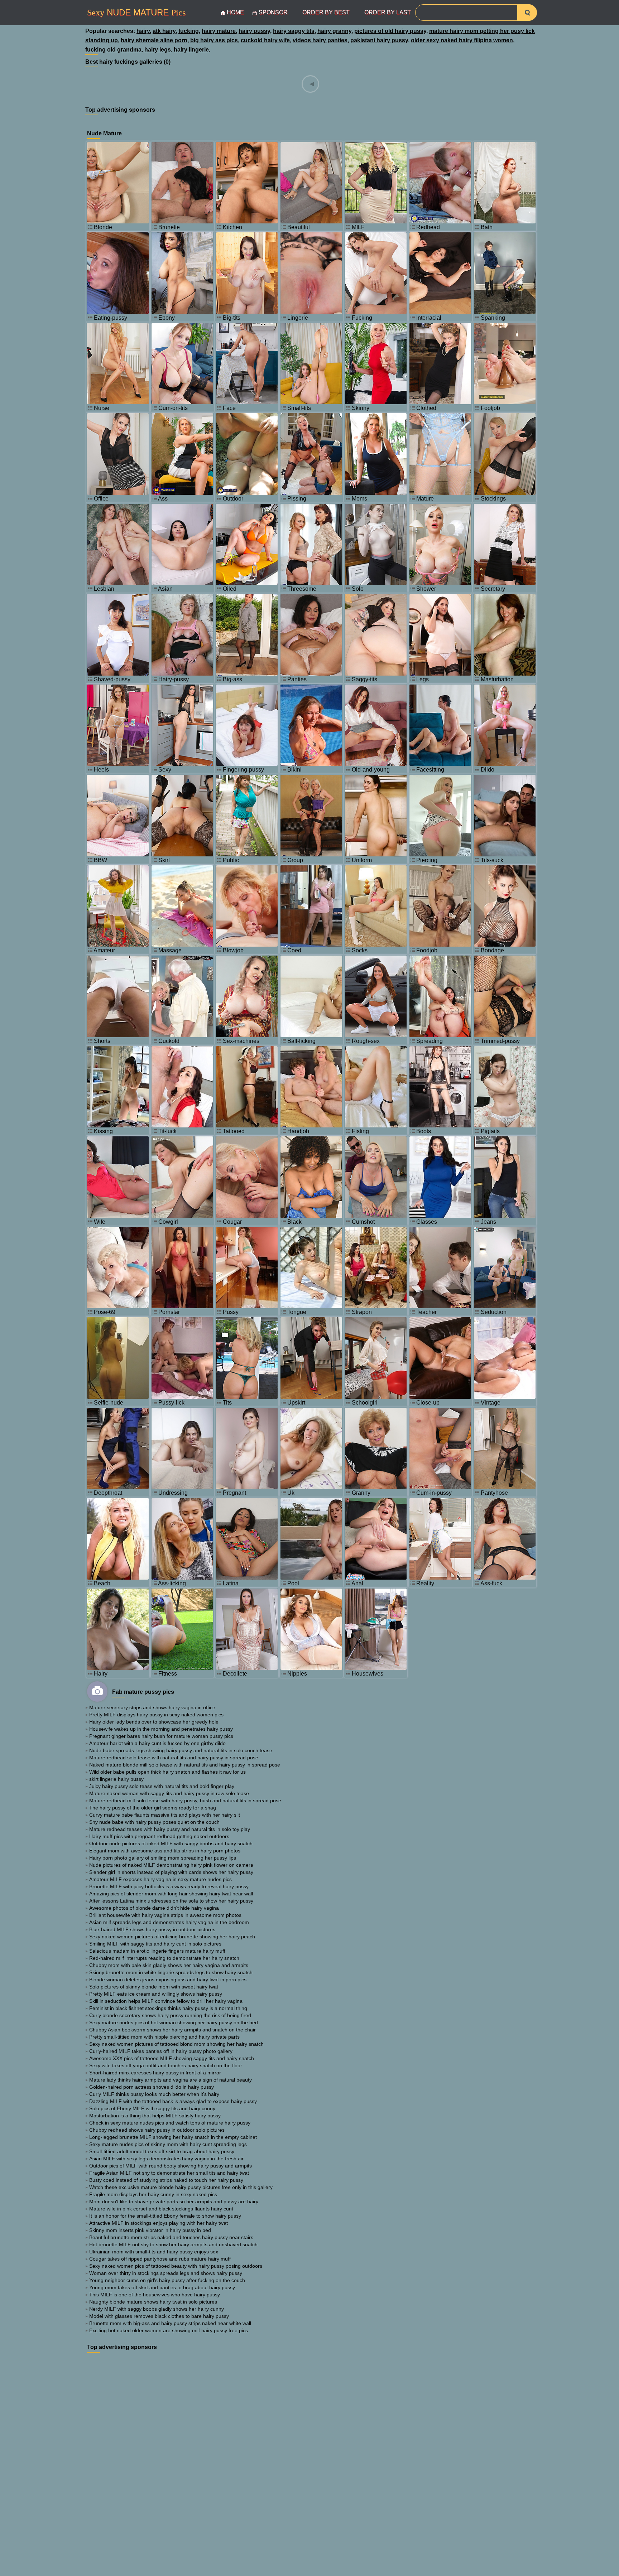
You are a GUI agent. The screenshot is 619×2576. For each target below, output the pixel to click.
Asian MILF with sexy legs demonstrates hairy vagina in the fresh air (166, 2159)
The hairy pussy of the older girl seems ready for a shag (153, 1808)
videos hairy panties (320, 40)
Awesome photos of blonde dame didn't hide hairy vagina (154, 1908)
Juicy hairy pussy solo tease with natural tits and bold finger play (162, 1786)
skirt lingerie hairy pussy (116, 1779)
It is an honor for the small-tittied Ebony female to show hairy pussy (165, 2216)
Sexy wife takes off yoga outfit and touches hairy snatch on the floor (166, 2065)
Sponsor (273, 12)
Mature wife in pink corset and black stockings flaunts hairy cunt (161, 2209)
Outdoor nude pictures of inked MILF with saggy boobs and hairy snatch (171, 1843)
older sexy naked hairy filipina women (462, 40)
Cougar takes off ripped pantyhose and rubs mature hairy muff (160, 2259)
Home (235, 12)
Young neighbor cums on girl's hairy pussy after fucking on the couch (167, 2280)
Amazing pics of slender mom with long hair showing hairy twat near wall (171, 1894)
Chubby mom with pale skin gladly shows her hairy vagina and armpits (169, 1965)
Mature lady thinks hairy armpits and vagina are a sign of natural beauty (171, 2080)
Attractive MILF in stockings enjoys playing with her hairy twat (159, 2223)
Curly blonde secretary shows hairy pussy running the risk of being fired (170, 2015)
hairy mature (219, 31)
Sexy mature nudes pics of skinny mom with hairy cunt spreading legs (168, 2144)
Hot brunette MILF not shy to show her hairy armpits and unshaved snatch (173, 2244)
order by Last (388, 12)
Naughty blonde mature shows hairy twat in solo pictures (153, 2302)
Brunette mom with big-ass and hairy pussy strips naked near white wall (170, 2323)
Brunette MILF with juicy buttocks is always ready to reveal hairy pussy (169, 1886)
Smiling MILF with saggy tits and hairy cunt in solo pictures (155, 1944)
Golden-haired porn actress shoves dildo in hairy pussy (152, 2087)
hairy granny (334, 31)
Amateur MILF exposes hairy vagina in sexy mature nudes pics (160, 1879)
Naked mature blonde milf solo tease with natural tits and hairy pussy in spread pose (185, 1765)
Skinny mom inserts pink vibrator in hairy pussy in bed (150, 2230)
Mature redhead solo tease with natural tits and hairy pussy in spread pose (174, 1758)
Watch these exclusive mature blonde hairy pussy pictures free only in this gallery (181, 2187)
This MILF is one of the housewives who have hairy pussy (155, 2295)
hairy (143, 31)
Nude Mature (136, 13)
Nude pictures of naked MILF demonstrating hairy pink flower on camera (171, 1865)
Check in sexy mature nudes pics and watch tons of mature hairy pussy (170, 2123)
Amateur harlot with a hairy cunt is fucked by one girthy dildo (157, 1743)
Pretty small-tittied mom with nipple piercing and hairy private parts (164, 2037)
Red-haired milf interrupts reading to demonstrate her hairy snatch (164, 1958)
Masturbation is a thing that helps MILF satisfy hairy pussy (155, 2116)
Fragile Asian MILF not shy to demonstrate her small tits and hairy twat (169, 2173)
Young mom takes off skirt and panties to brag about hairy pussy (162, 2287)
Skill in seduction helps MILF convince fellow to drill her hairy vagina (166, 2001)
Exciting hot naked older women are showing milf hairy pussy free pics (169, 2330)
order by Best (326, 12)
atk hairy (164, 31)
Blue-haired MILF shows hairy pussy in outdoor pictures (152, 1929)
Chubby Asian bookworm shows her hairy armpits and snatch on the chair (172, 2030)
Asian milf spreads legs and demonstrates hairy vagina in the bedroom (169, 1922)
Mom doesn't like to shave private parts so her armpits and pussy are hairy (174, 2202)
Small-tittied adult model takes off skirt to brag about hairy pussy (162, 2151)
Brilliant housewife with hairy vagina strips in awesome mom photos (165, 1915)
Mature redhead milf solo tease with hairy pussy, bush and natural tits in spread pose (185, 1801)
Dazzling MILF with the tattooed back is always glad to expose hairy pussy (173, 2101)
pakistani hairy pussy (379, 40)
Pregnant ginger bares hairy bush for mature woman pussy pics (161, 1736)
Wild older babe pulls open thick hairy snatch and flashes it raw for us (167, 1772)
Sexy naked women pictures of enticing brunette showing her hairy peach (172, 1937)
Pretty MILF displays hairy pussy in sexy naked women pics (156, 1715)
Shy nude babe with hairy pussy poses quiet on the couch (154, 1822)
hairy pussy (254, 31)
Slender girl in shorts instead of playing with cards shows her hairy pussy (171, 1872)
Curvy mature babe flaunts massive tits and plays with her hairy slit (165, 1815)
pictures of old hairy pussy (390, 31)
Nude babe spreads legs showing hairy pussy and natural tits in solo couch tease (181, 1750)
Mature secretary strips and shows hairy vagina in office (152, 1707)
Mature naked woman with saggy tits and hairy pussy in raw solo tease (169, 1793)
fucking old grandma (113, 50)
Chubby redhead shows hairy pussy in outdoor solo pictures (157, 2130)
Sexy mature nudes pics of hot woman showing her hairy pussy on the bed (174, 2022)
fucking (189, 31)
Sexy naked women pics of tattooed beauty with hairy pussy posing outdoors (176, 2266)
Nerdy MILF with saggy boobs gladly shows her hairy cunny (157, 2309)
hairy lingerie (191, 50)
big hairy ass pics (214, 40)
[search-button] (527, 13)
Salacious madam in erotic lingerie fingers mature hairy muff (157, 1951)
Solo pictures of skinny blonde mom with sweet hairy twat (154, 1987)
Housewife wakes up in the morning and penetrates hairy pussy (161, 1729)
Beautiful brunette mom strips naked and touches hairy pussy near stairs (171, 2237)
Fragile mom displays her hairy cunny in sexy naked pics (153, 2194)
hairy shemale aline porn (154, 40)
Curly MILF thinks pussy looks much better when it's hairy (154, 2094)
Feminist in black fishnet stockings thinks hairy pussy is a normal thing (168, 2008)
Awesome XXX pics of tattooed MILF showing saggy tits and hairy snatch (172, 2058)
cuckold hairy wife (265, 40)
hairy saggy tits (294, 31)
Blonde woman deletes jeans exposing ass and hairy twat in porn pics (168, 1980)
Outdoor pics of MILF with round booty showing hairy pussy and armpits (171, 2166)
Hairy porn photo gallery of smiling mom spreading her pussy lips (163, 1858)
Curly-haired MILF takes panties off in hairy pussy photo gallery (161, 2051)
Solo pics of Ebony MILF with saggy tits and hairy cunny (152, 2108)
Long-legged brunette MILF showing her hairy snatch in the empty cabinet (173, 2137)
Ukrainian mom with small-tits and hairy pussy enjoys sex (154, 2252)
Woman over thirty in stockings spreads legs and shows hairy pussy (166, 2273)
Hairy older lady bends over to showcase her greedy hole (154, 1722)
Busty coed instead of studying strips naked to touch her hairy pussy (166, 2180)
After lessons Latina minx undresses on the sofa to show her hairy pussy (171, 1901)
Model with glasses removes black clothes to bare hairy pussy (159, 2316)
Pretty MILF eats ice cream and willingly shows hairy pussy (156, 1994)
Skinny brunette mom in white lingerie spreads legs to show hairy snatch (171, 1972)
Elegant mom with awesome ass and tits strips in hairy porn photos (165, 1851)
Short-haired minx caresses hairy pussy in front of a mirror (155, 2073)
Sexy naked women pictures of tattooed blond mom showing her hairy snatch (176, 2044)
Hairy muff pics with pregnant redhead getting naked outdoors (159, 1836)
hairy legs (158, 50)
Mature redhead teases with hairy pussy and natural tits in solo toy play (170, 1829)
